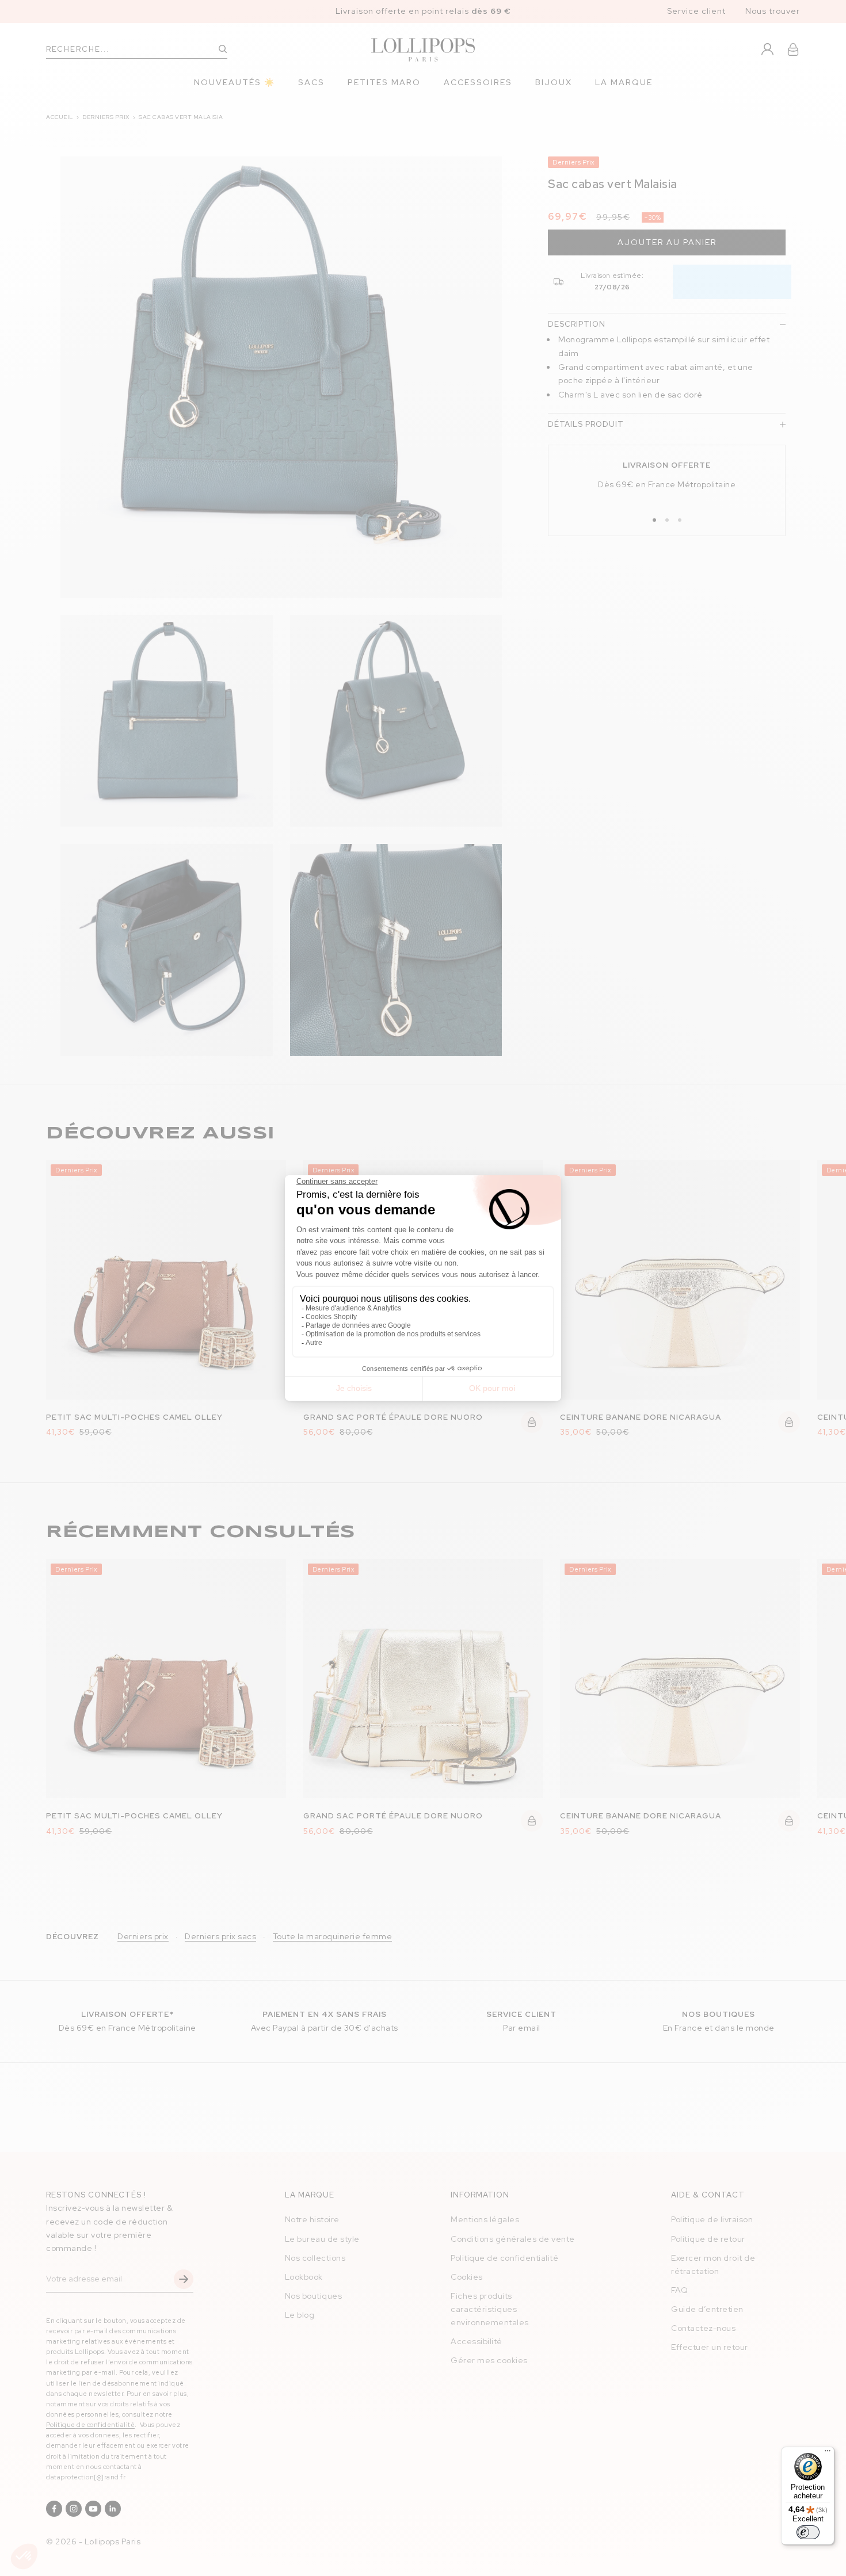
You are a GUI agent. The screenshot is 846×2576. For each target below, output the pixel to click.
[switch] (808, 2532)
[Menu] (828, 2453)
